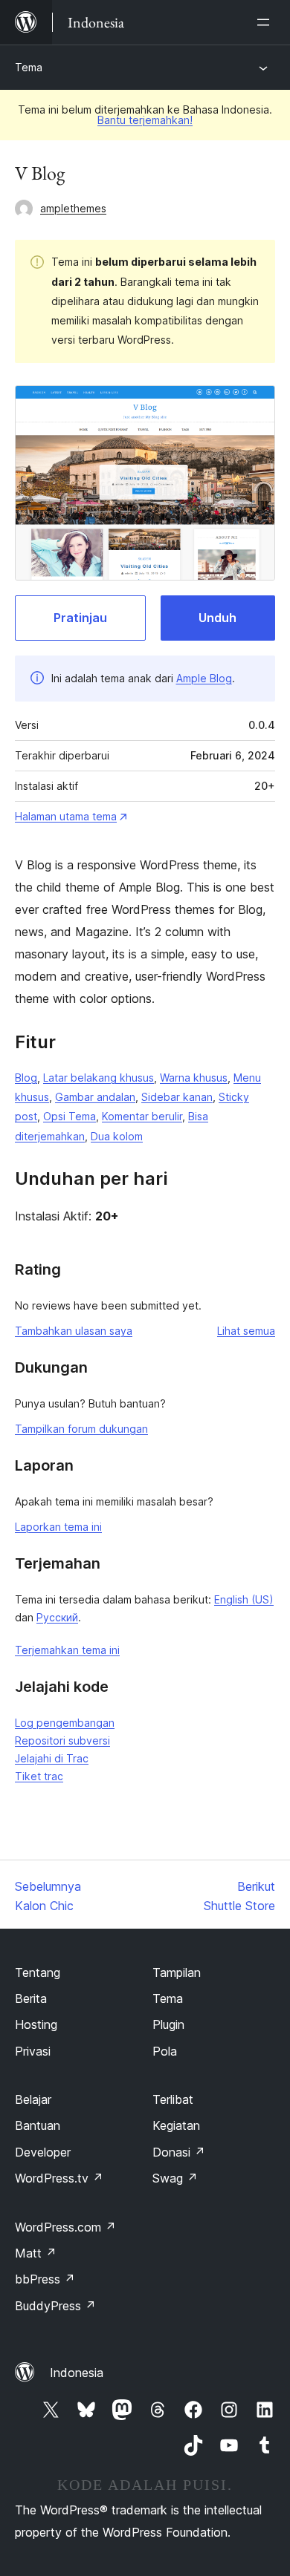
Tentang (38, 1972)
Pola (165, 2051)
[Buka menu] (266, 22)
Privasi (33, 2051)
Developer (43, 2152)
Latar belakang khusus (99, 1078)
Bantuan (38, 2125)
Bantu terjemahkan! (145, 120)
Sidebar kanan (177, 1097)
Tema (29, 67)
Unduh (217, 618)
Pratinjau (80, 618)
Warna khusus (194, 1078)
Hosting (36, 2024)
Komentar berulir (142, 1116)
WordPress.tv (59, 2178)
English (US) (244, 1599)
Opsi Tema (70, 1116)
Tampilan (177, 1972)
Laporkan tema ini (58, 1527)
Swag (175, 2178)
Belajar (33, 2099)
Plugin (168, 2024)
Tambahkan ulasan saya (74, 1331)
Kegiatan (176, 2125)
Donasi (179, 2152)
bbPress (45, 2279)
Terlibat (173, 2099)
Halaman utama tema (66, 816)
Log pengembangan (65, 1723)
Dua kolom (117, 1136)
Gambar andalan (95, 1097)
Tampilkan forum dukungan (81, 1429)
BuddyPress (55, 2306)
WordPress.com (65, 2227)
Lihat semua (246, 1331)
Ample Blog (204, 678)
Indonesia (77, 2373)
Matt (36, 2253)
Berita (31, 1998)
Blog (26, 1078)
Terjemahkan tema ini (67, 1650)
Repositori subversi (62, 1740)
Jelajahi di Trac (52, 1758)
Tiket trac (39, 1776)
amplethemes (73, 208)
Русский (57, 1617)
